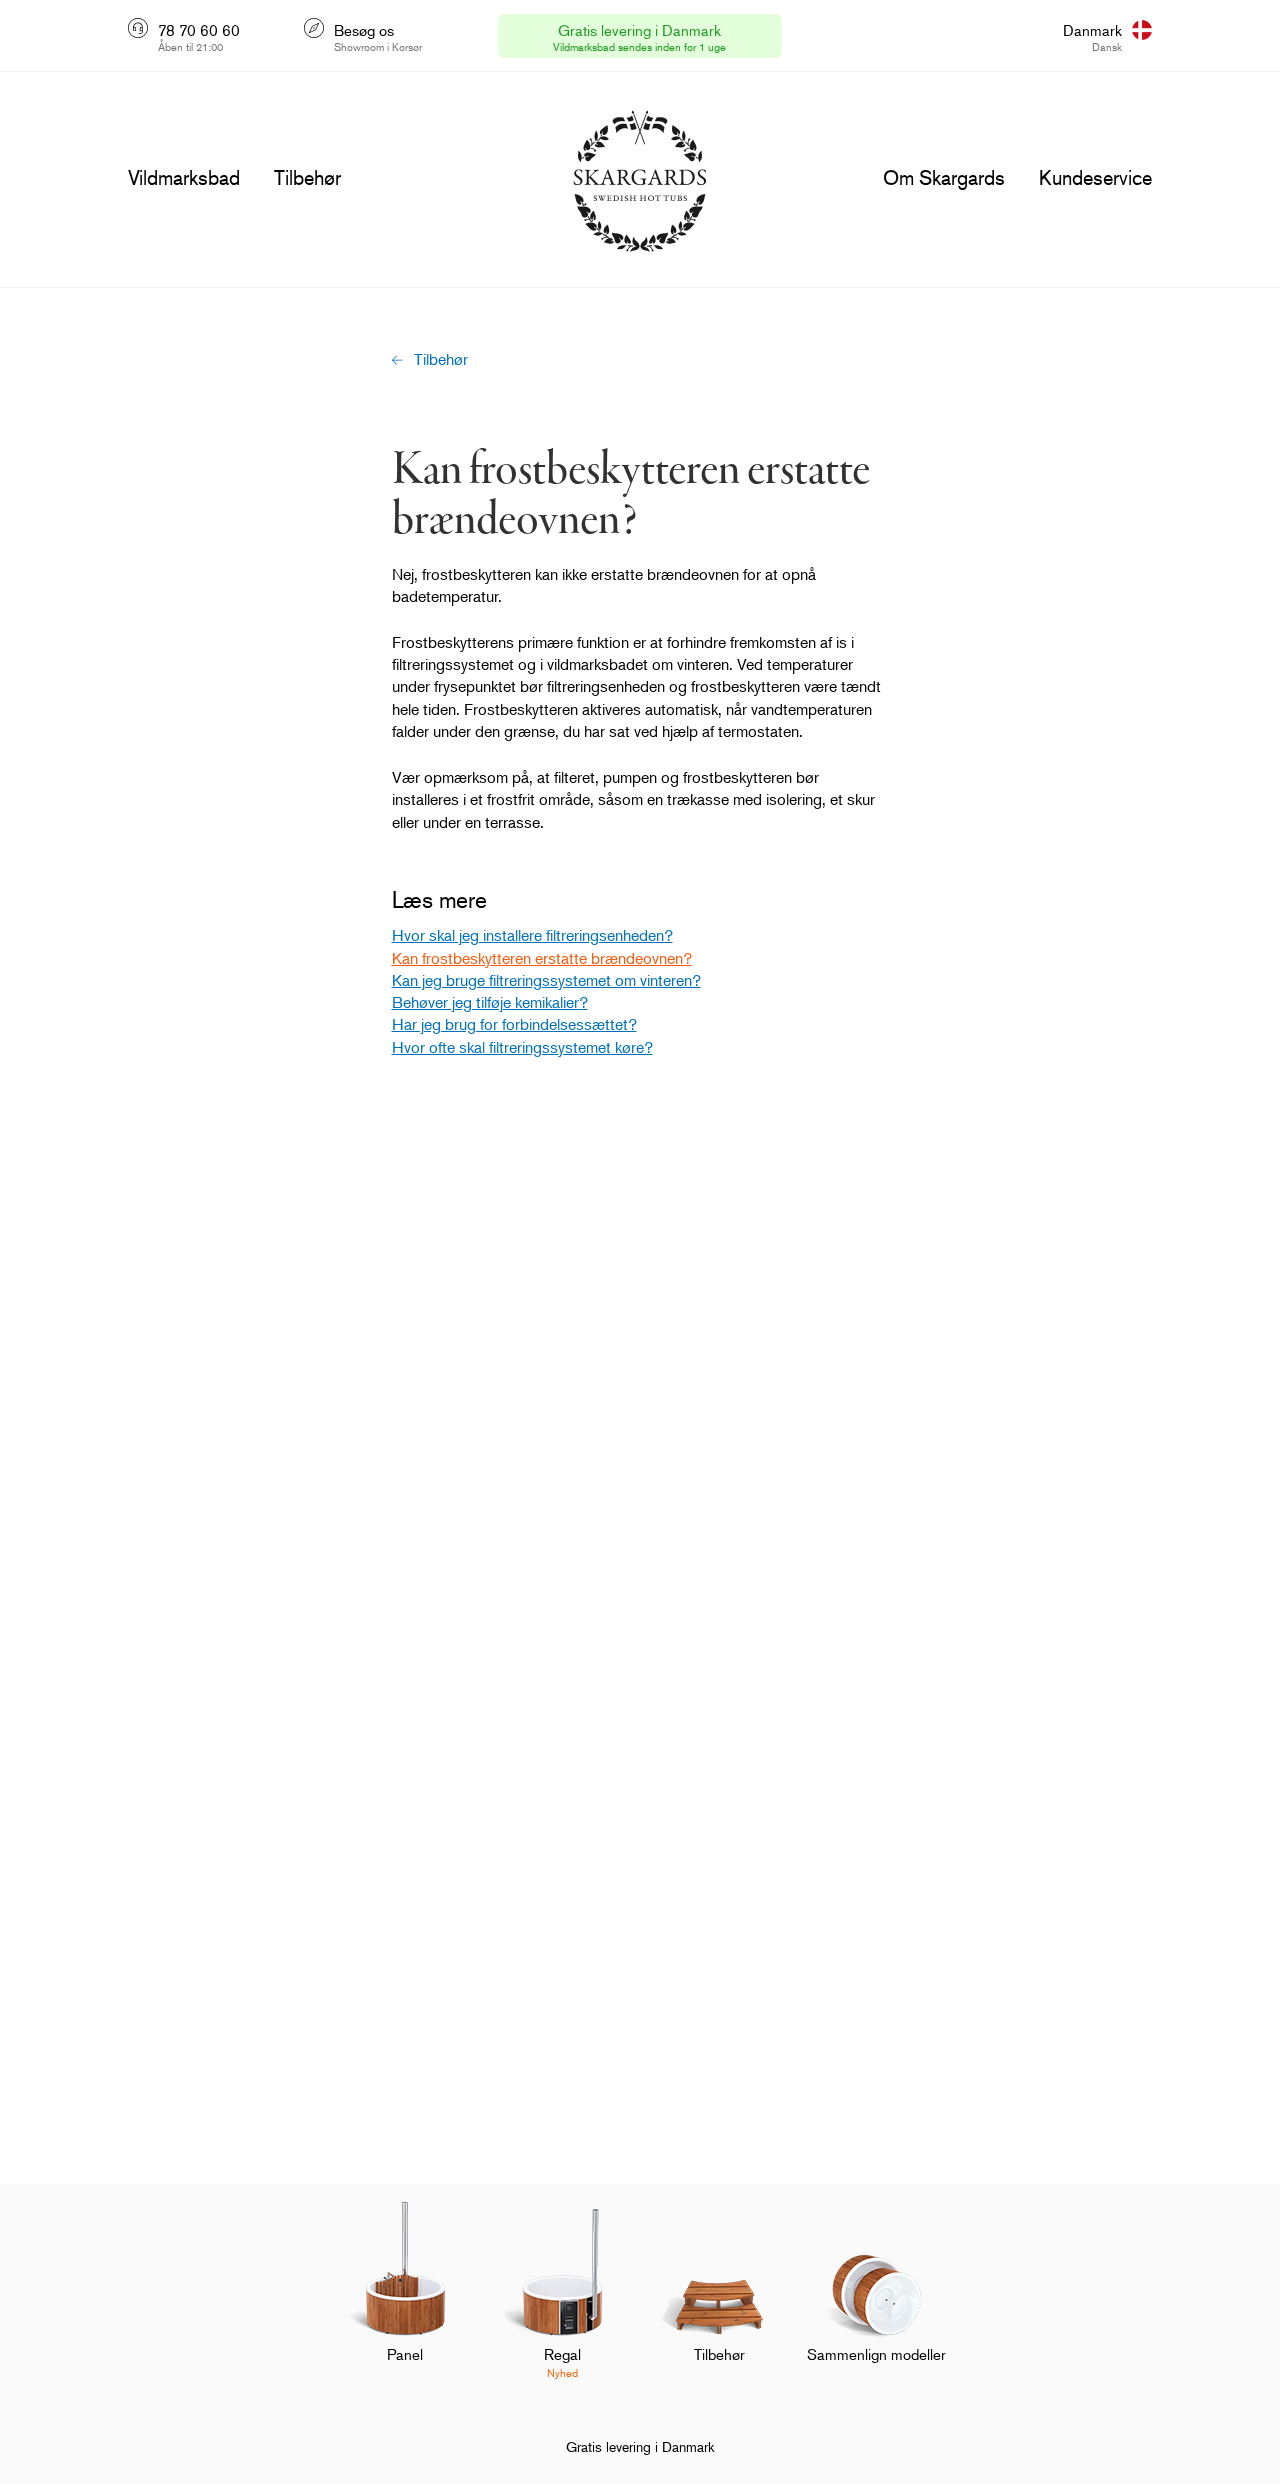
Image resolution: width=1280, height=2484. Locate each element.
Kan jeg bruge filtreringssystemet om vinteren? (546, 980)
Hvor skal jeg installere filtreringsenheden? (532, 935)
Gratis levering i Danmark (640, 2446)
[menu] (184, 178)
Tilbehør (441, 359)
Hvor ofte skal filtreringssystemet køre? (522, 1047)
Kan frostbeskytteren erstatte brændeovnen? (542, 958)
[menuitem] (405, 2303)
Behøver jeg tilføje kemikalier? (490, 1002)
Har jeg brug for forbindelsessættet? (514, 1024)
